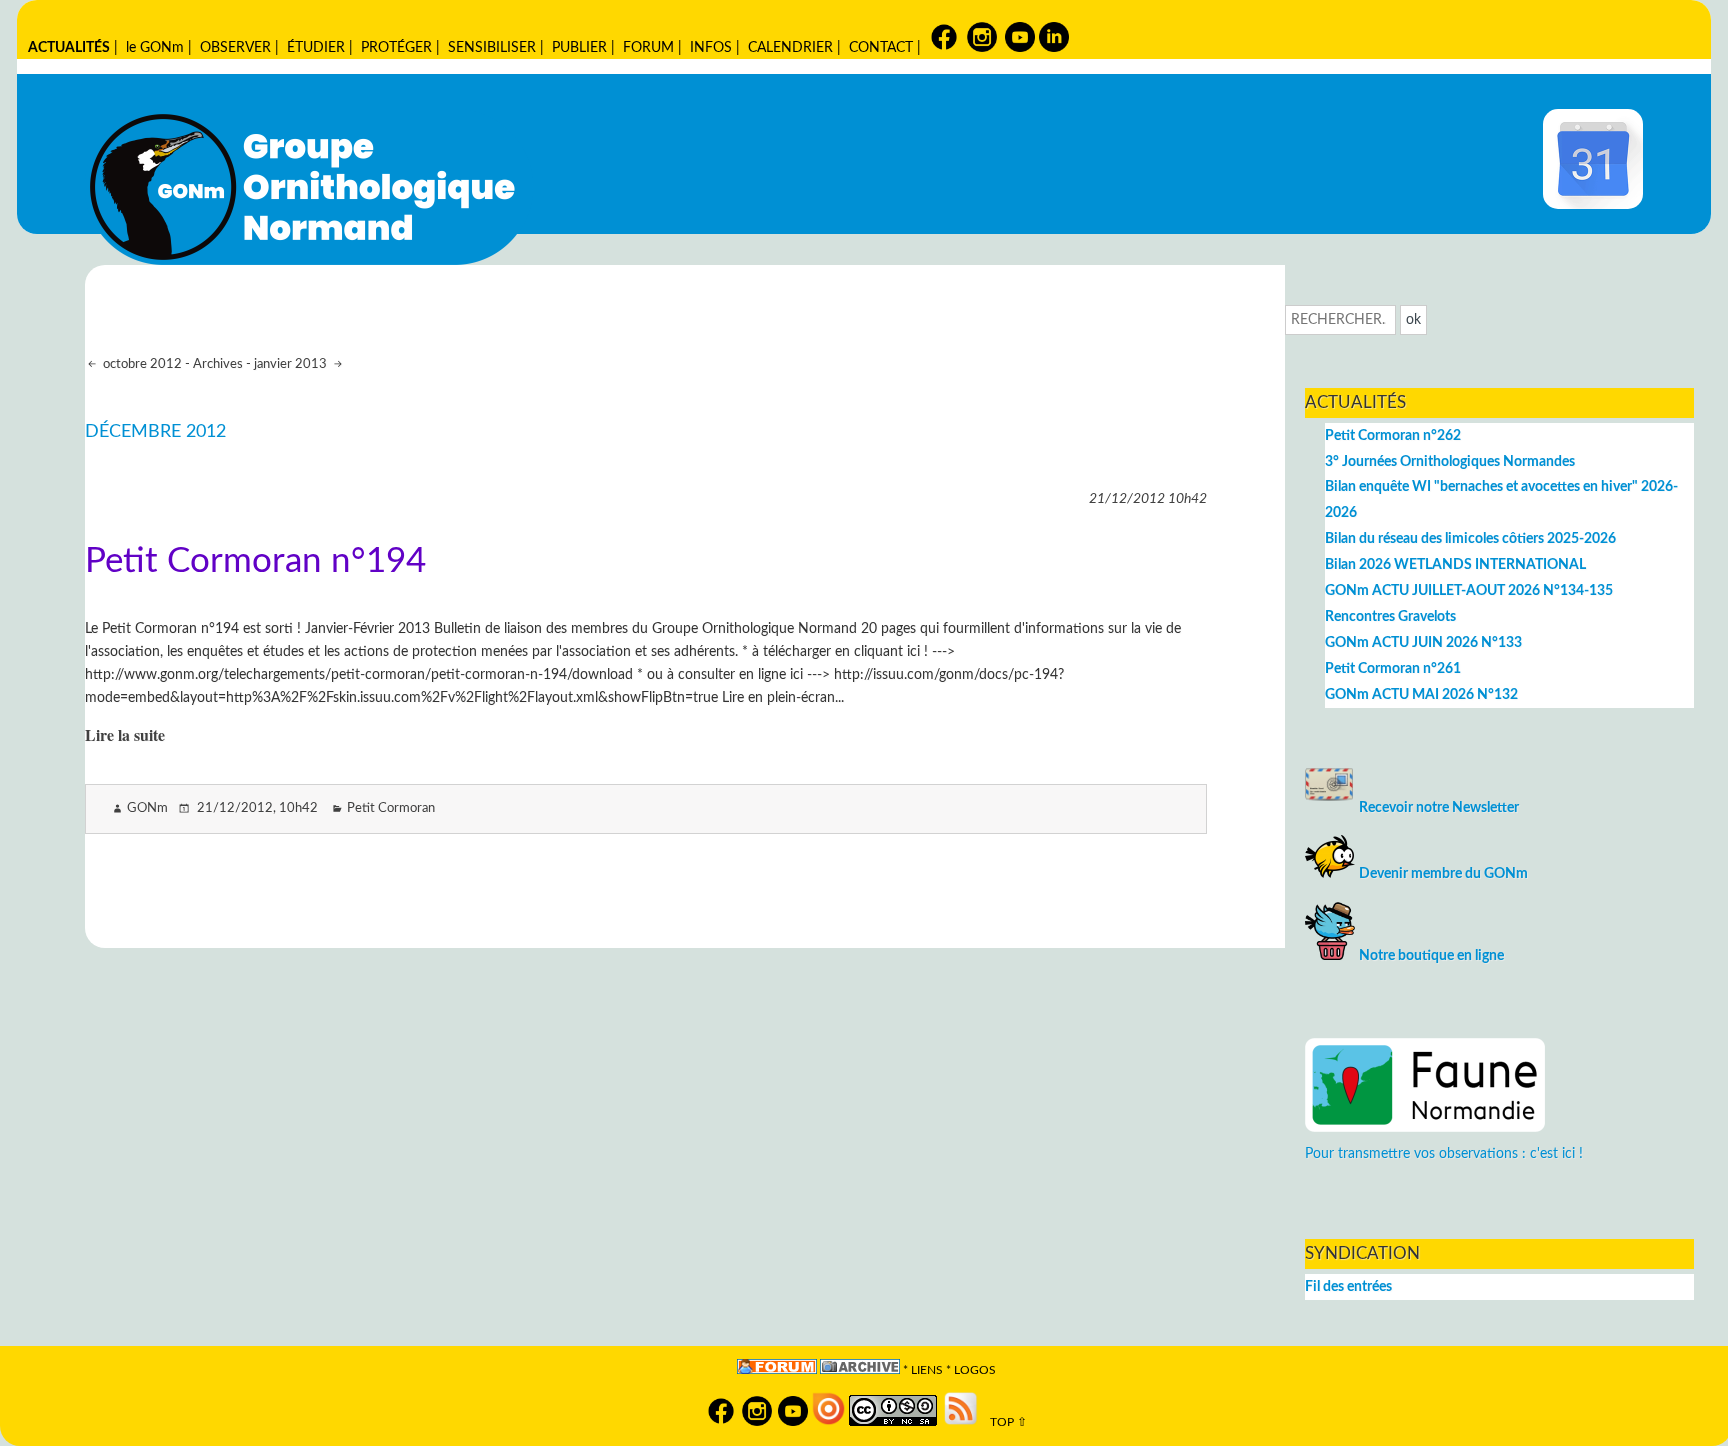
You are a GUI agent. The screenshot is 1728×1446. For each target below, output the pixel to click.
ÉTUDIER (316, 47)
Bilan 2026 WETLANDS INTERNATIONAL (1455, 564)
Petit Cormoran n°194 (255, 561)
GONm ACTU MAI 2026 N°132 (1421, 694)
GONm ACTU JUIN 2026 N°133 (1423, 642)
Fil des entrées (1348, 1286)
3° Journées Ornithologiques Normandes (1450, 461)
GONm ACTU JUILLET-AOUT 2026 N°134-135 (1469, 590)
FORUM (648, 47)
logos (975, 1370)
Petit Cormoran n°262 (1393, 435)
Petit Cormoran (391, 808)
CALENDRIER (790, 47)
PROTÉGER (396, 47)
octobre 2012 (141, 364)
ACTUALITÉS (69, 47)
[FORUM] (777, 1370)
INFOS (711, 47)
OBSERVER (235, 47)
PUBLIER (579, 47)
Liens (927, 1370)
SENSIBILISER (492, 47)
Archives (218, 364)
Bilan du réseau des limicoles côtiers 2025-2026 (1470, 538)
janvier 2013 (292, 364)
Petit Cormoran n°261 (1393, 668)
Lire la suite (125, 734)
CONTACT (881, 47)
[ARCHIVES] (860, 1370)
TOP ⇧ (1004, 1422)
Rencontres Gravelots (1390, 616)
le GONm (155, 47)
